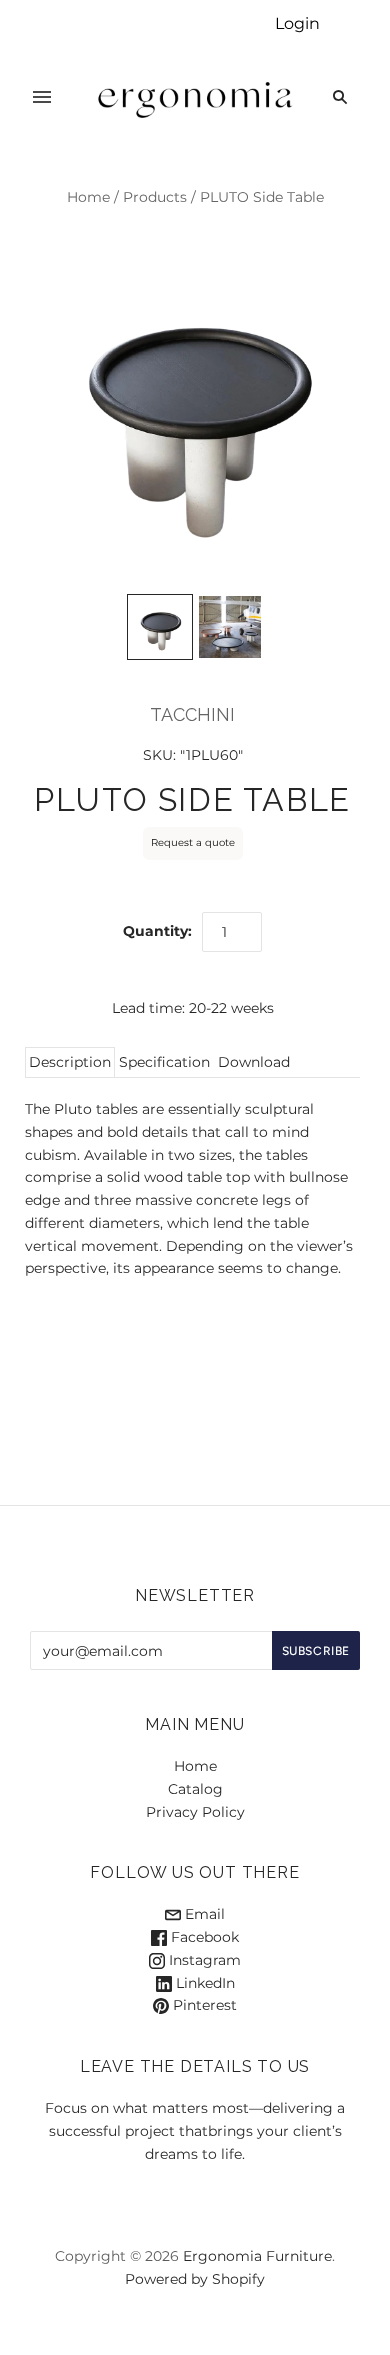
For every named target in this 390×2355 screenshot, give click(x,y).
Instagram (203, 1960)
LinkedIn (203, 1983)
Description (70, 1062)
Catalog (195, 1789)
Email (203, 1914)
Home (88, 197)
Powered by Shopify (195, 2279)
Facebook (203, 1937)
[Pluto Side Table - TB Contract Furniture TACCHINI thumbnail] (230, 627)
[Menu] (42, 97)
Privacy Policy (195, 1812)
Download (254, 1062)
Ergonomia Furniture (257, 2256)
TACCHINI (192, 714)
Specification (164, 1062)
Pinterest (203, 2005)
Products (155, 197)
